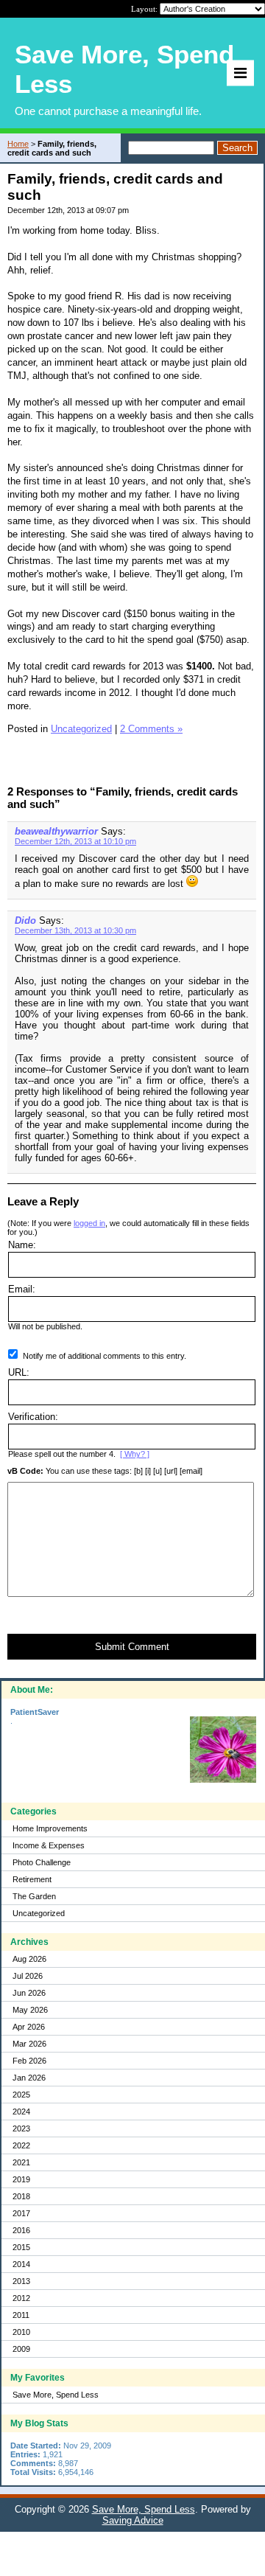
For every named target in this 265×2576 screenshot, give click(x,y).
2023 (21, 2128)
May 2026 (30, 2010)
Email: (22, 1289)
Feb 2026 (29, 2061)
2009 (21, 2349)
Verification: (33, 1417)
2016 (21, 2230)
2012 (21, 2298)
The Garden (34, 1896)
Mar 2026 (29, 2044)
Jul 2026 (28, 1976)
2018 (21, 2196)
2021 (21, 2162)
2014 (21, 2264)
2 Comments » (151, 729)
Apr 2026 (29, 2027)
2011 (21, 2315)
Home (18, 144)
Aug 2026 (29, 1959)
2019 (21, 2179)
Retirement (32, 1879)
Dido (25, 920)
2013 (21, 2281)
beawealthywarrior (56, 831)
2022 (21, 2145)
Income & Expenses (49, 1845)
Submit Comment (132, 1647)
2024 (21, 2112)
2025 (21, 2095)
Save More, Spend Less (56, 2395)
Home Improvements (50, 1828)
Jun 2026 (29, 1993)
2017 (21, 2213)
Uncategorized (39, 1913)
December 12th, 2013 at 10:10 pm (75, 841)
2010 (21, 2332)
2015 (21, 2247)
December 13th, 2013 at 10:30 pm (75, 930)
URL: (19, 1372)
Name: (22, 1245)
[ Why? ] (135, 1454)
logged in (89, 1223)
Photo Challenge (42, 1862)
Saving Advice (133, 2520)
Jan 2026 (29, 2078)
